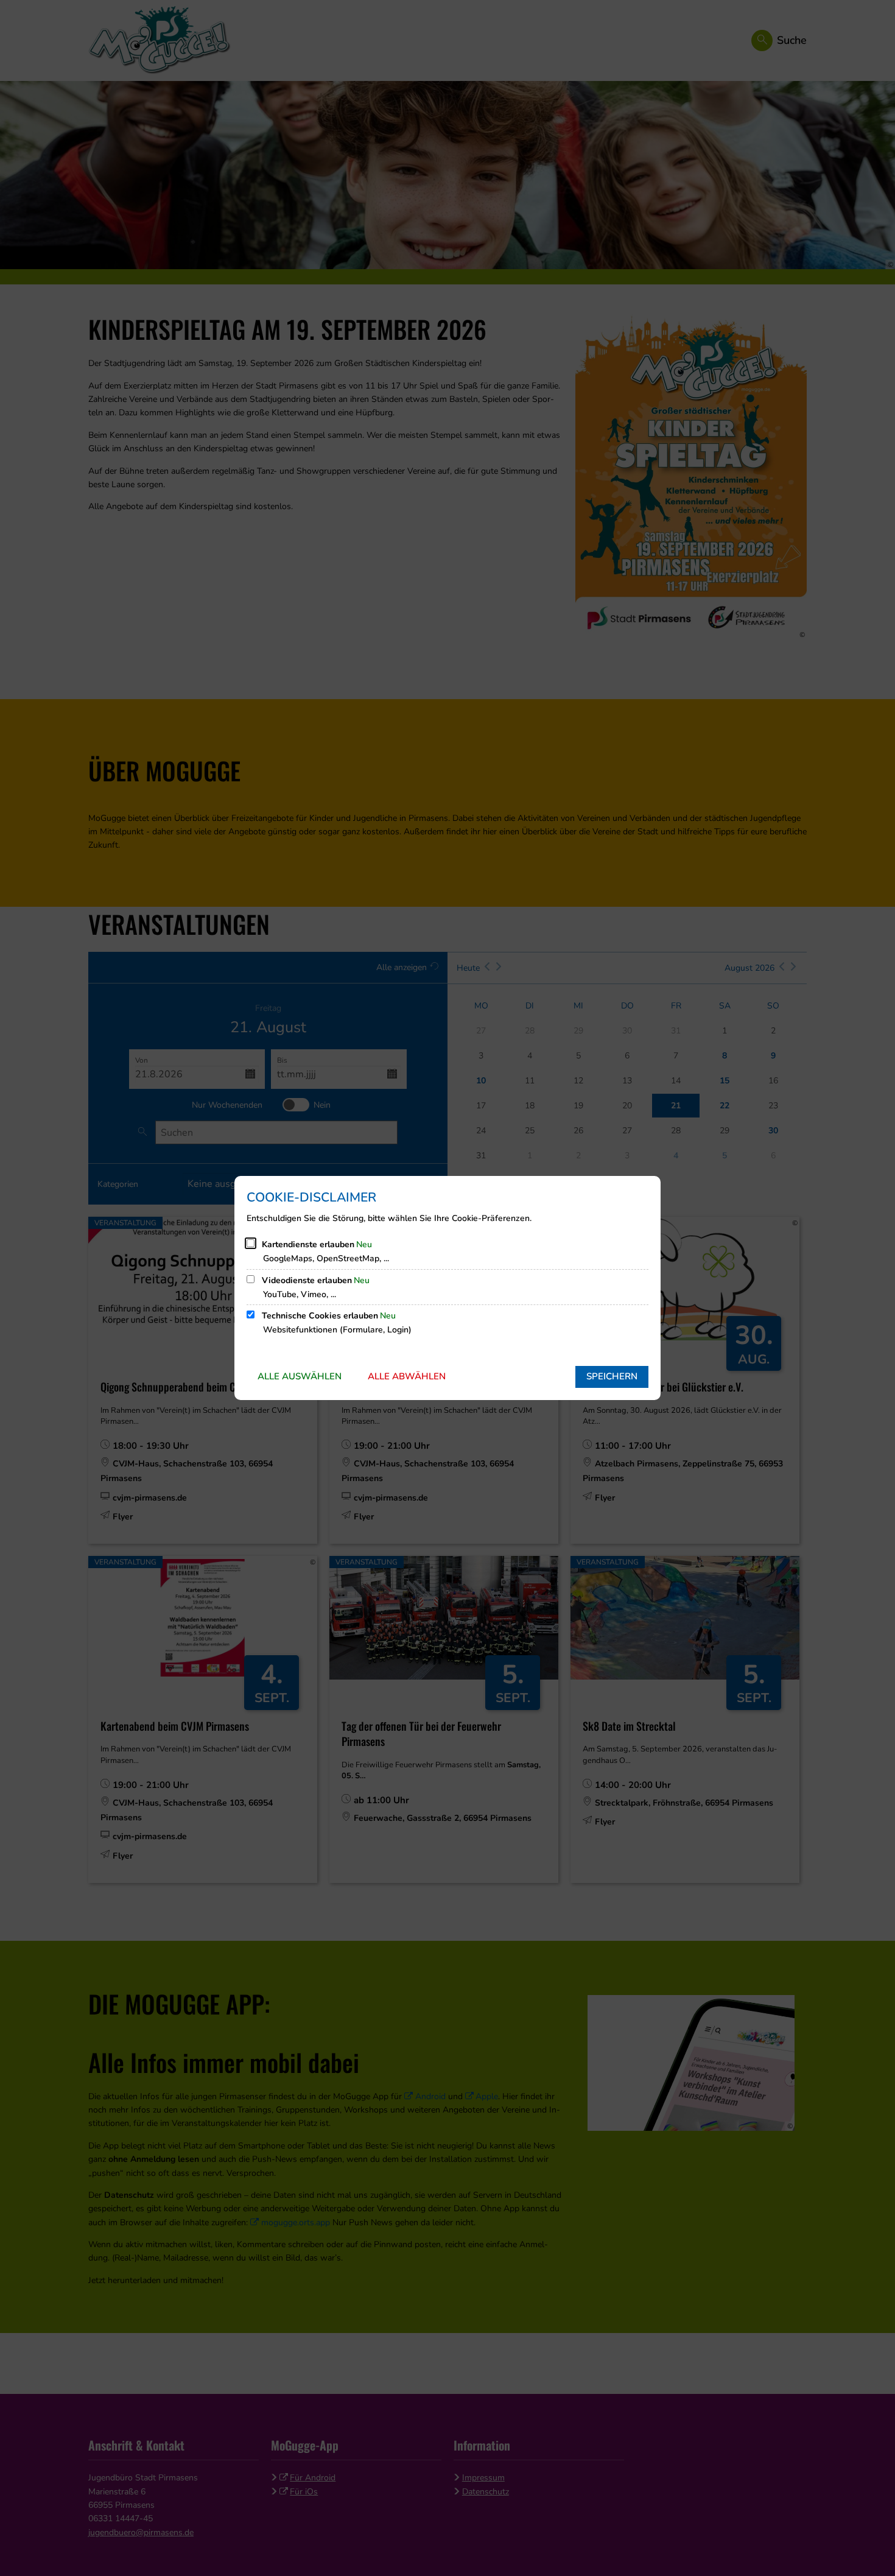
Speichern (612, 1376)
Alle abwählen (407, 1376)
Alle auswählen (300, 1376)
